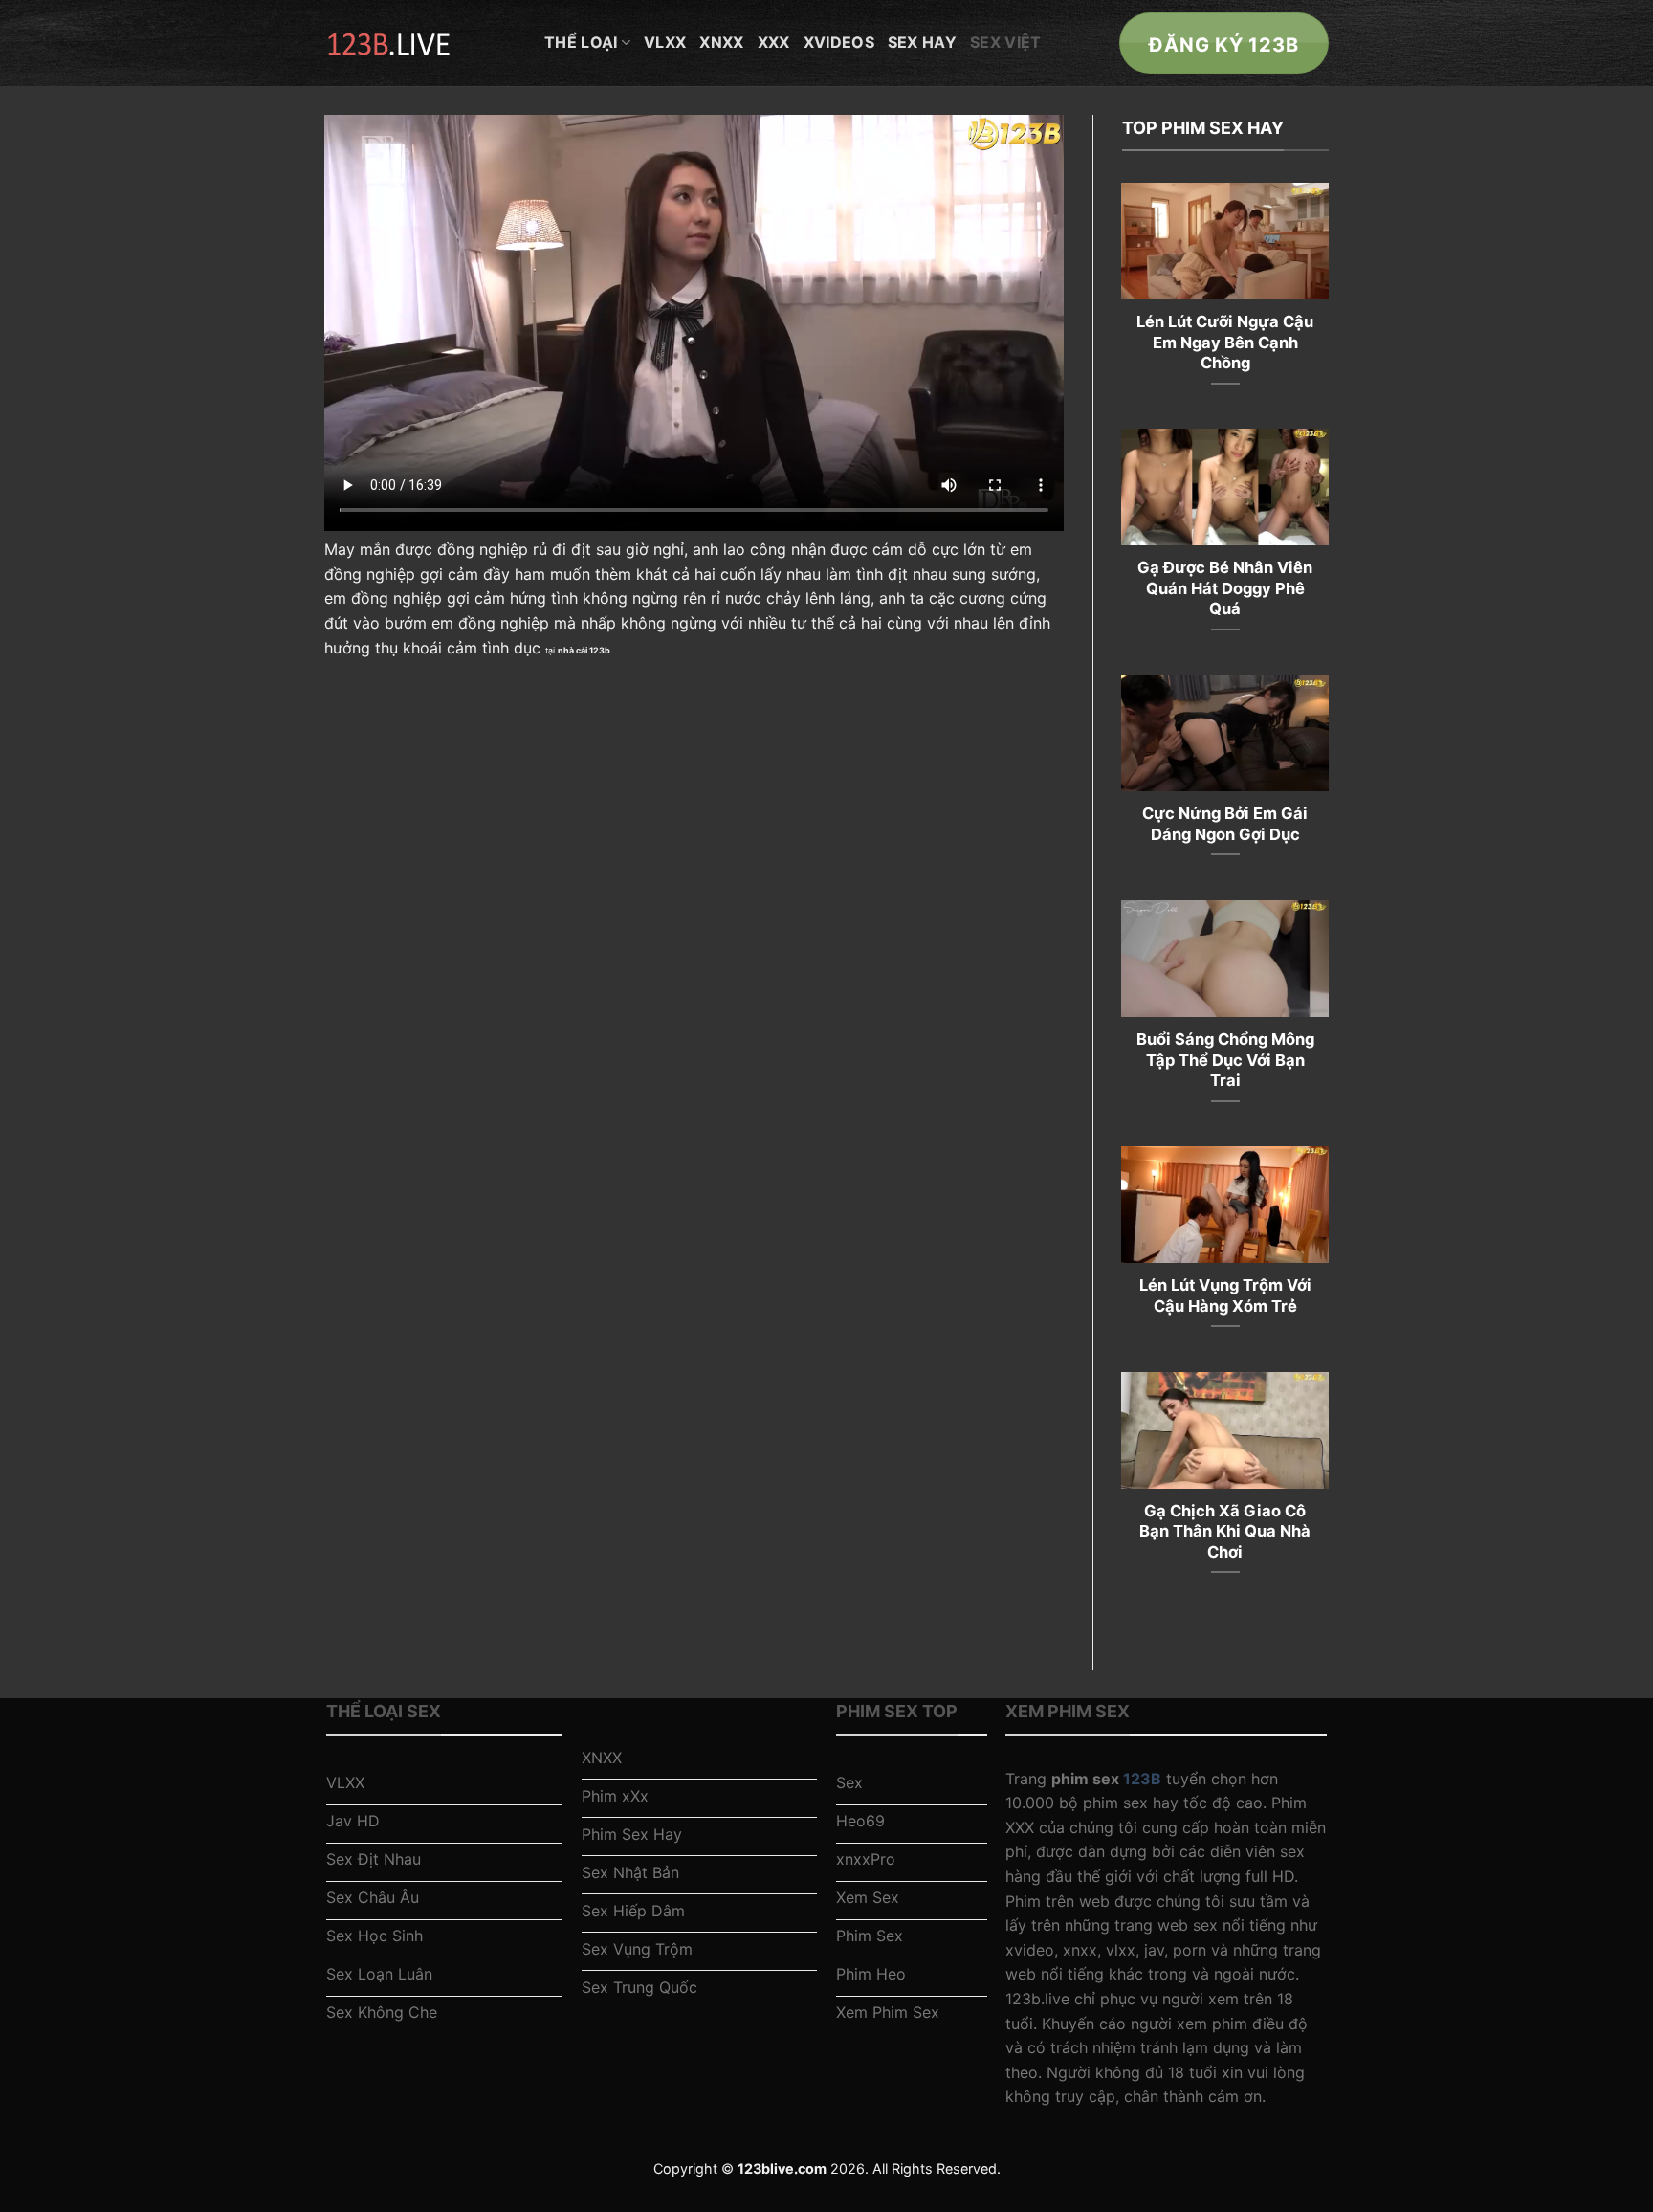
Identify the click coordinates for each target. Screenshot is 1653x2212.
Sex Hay (922, 42)
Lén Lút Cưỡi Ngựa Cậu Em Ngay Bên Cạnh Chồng (1225, 342)
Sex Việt (1006, 42)
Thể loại (581, 42)
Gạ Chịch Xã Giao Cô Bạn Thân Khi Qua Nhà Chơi (1225, 1531)
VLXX (665, 42)
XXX (774, 42)
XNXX (721, 42)
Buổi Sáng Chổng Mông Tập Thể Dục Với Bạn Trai (1225, 1060)
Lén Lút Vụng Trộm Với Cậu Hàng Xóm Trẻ (1225, 1295)
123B (1142, 1779)
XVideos (839, 42)
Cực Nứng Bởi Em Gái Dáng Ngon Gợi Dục (1225, 824)
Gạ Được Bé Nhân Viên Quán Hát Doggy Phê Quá (1225, 588)
